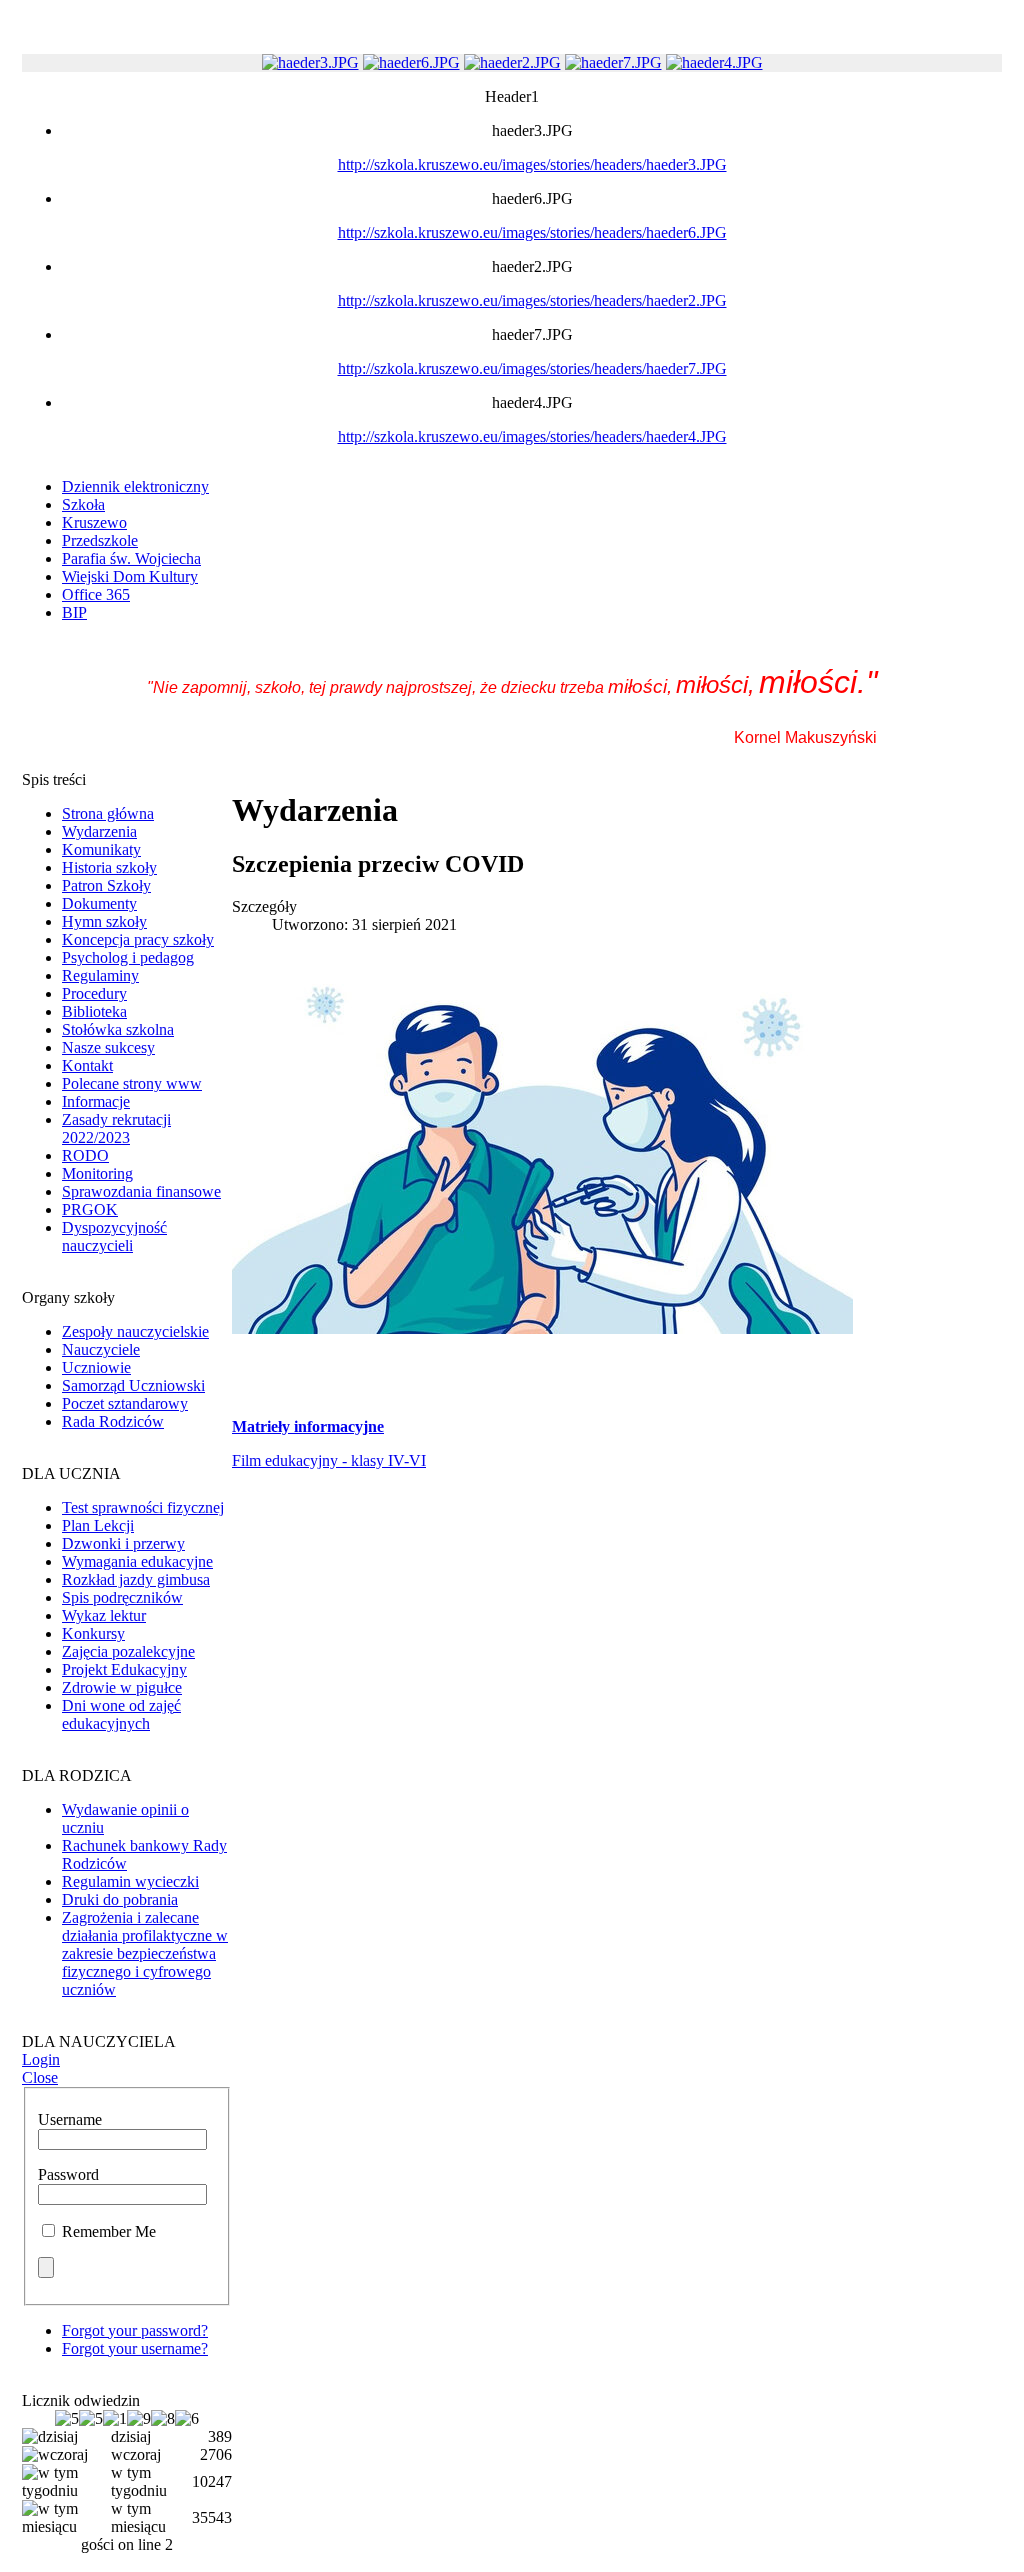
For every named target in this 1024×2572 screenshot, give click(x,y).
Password (68, 2174)
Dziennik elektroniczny (135, 486)
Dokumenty (99, 903)
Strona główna (108, 813)
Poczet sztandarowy (125, 1403)
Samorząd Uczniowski (133, 1385)
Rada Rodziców (113, 1421)
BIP (74, 612)
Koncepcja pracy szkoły (138, 939)
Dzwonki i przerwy (123, 1543)
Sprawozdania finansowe (141, 1191)
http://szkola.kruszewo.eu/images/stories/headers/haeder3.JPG (532, 164)
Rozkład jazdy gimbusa (136, 1579)
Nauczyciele (101, 1349)
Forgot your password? (135, 2330)
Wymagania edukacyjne (137, 1561)
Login (41, 2059)
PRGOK (90, 1209)
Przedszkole (100, 540)
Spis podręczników (122, 1597)
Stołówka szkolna (118, 1029)
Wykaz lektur (104, 1615)
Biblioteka (94, 1011)
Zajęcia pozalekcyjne (128, 1651)
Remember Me (109, 2231)
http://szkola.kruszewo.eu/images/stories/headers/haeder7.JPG (532, 368)
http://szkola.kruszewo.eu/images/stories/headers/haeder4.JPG (532, 436)
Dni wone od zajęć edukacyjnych (121, 1714)
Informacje (96, 1101)
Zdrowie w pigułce (122, 1687)
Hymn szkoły (104, 921)
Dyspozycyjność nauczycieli (114, 1236)
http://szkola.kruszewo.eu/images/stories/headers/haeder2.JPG (532, 300)
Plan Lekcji (98, 1525)
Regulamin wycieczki (130, 1881)
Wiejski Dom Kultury (130, 576)
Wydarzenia (99, 831)
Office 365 (96, 594)
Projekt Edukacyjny (124, 1669)
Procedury (94, 993)
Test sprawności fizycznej (143, 1507)
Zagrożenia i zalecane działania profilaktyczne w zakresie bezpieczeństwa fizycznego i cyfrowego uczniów (145, 1953)
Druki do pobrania (120, 1899)
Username (70, 2119)
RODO (85, 1155)
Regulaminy (100, 975)
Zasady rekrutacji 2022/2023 (116, 1128)
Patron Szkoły (106, 885)
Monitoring (97, 1173)
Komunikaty (101, 849)
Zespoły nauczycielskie (135, 1331)
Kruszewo (94, 522)
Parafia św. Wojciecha (131, 558)
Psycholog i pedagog (128, 957)
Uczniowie (96, 1367)
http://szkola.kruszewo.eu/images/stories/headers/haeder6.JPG (532, 232)
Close (40, 2077)
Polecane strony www (132, 1083)
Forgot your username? (135, 2348)
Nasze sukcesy (108, 1047)
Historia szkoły (109, 867)
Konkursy (93, 1633)
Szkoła (83, 504)
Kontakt (87, 1065)
